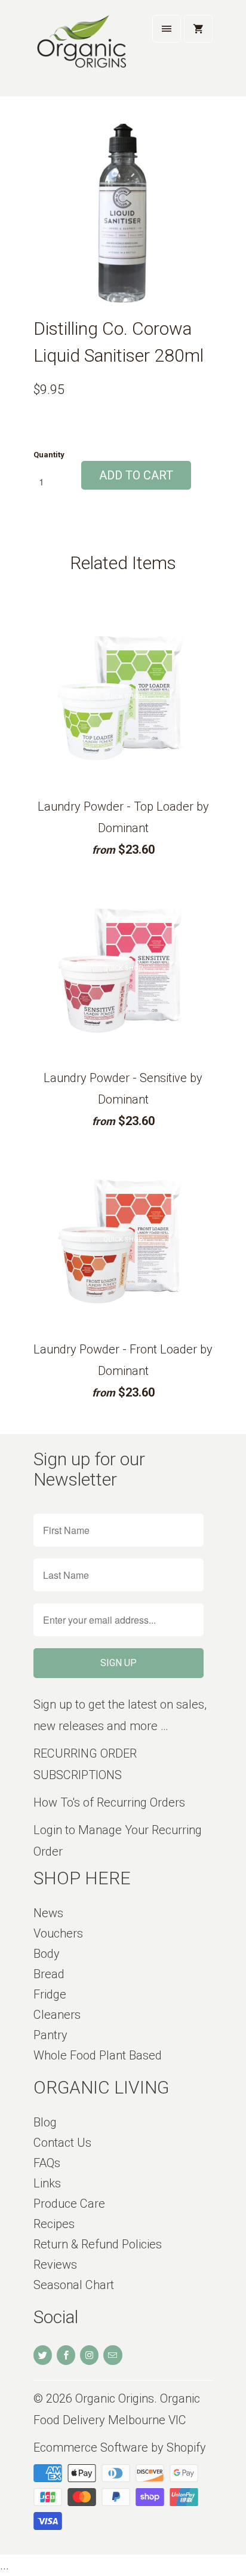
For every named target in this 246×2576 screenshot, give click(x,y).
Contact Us (62, 2143)
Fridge (50, 1994)
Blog (45, 2122)
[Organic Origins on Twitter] (43, 2355)
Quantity (49, 455)
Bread (49, 1974)
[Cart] (198, 29)
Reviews (55, 2265)
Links (47, 2183)
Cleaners (57, 2015)
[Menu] (167, 29)
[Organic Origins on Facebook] (66, 2355)
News (48, 1913)
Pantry (50, 2035)
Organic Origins (115, 2398)
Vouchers (58, 1933)
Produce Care (69, 2204)
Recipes (54, 2224)
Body (47, 1954)
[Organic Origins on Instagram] (89, 2355)
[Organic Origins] (81, 53)
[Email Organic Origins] (113, 2355)
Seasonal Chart (74, 2285)
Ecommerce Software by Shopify (120, 2447)
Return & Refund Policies (98, 2244)
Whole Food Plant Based (98, 2055)
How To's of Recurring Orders (109, 1802)
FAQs (47, 2163)
